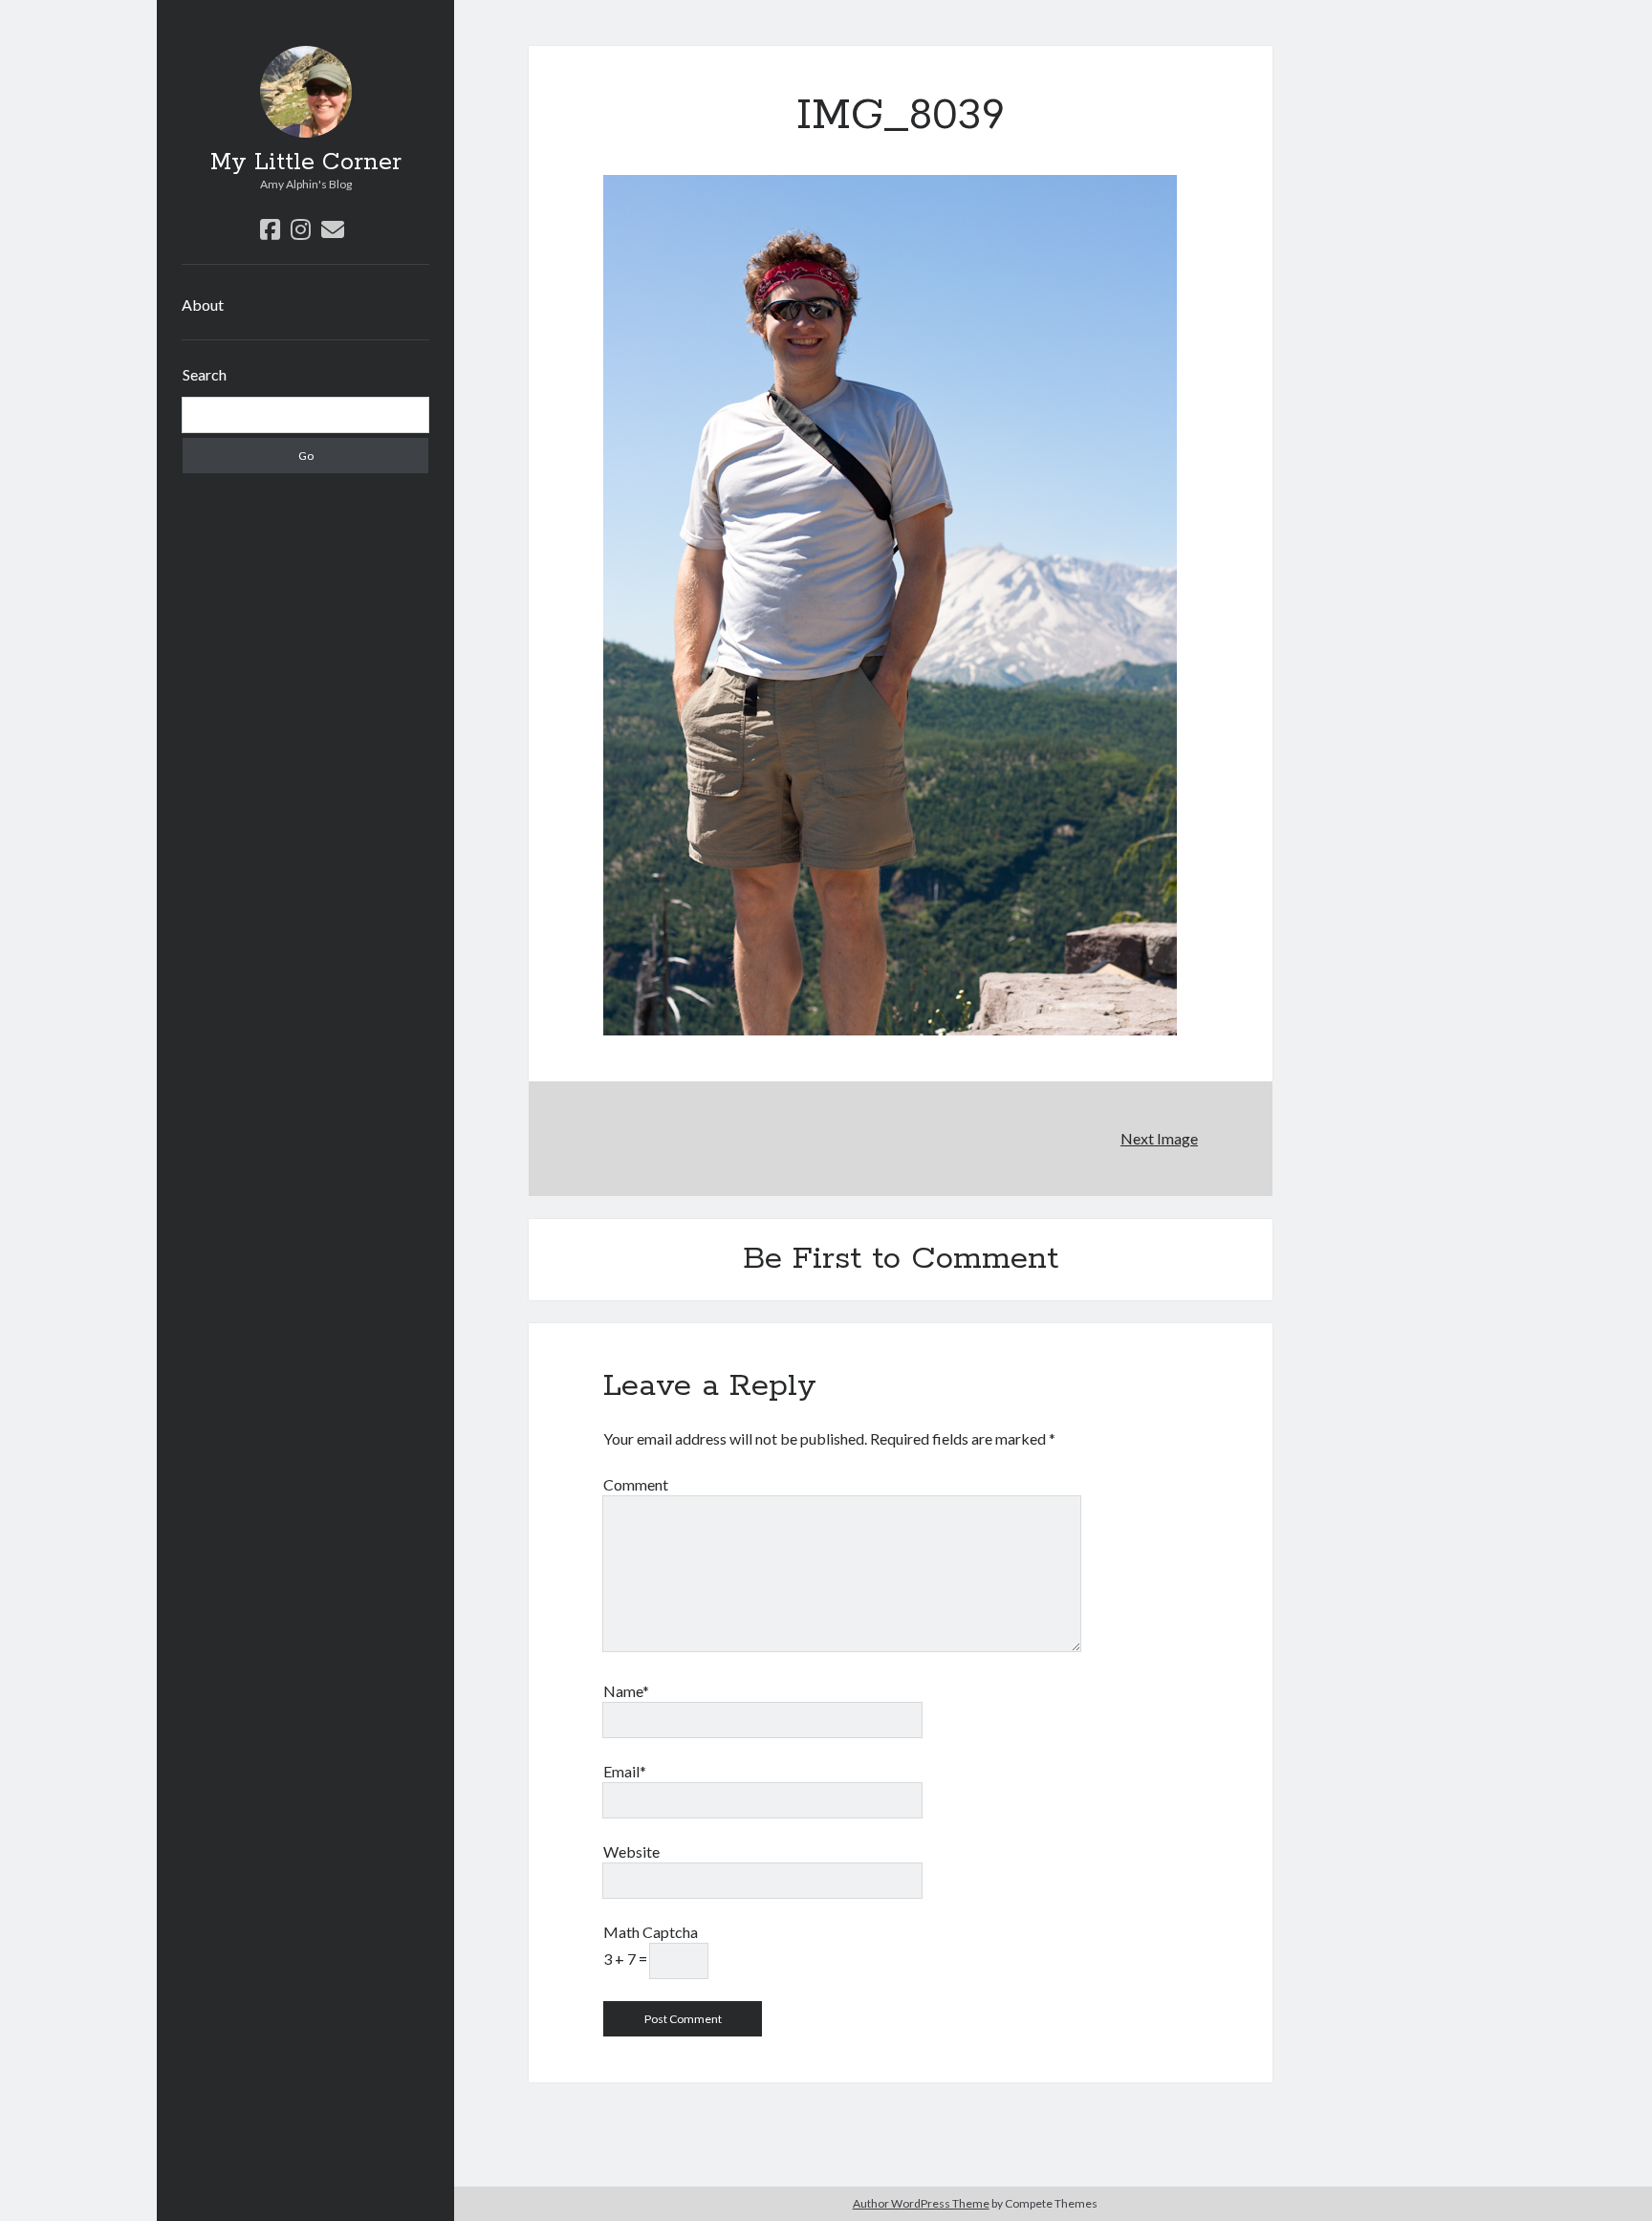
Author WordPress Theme (921, 2203)
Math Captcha (651, 1932)
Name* (626, 1691)
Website (631, 1851)
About (203, 305)
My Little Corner (306, 163)
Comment (636, 1484)
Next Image (1159, 1138)
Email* (625, 1771)
